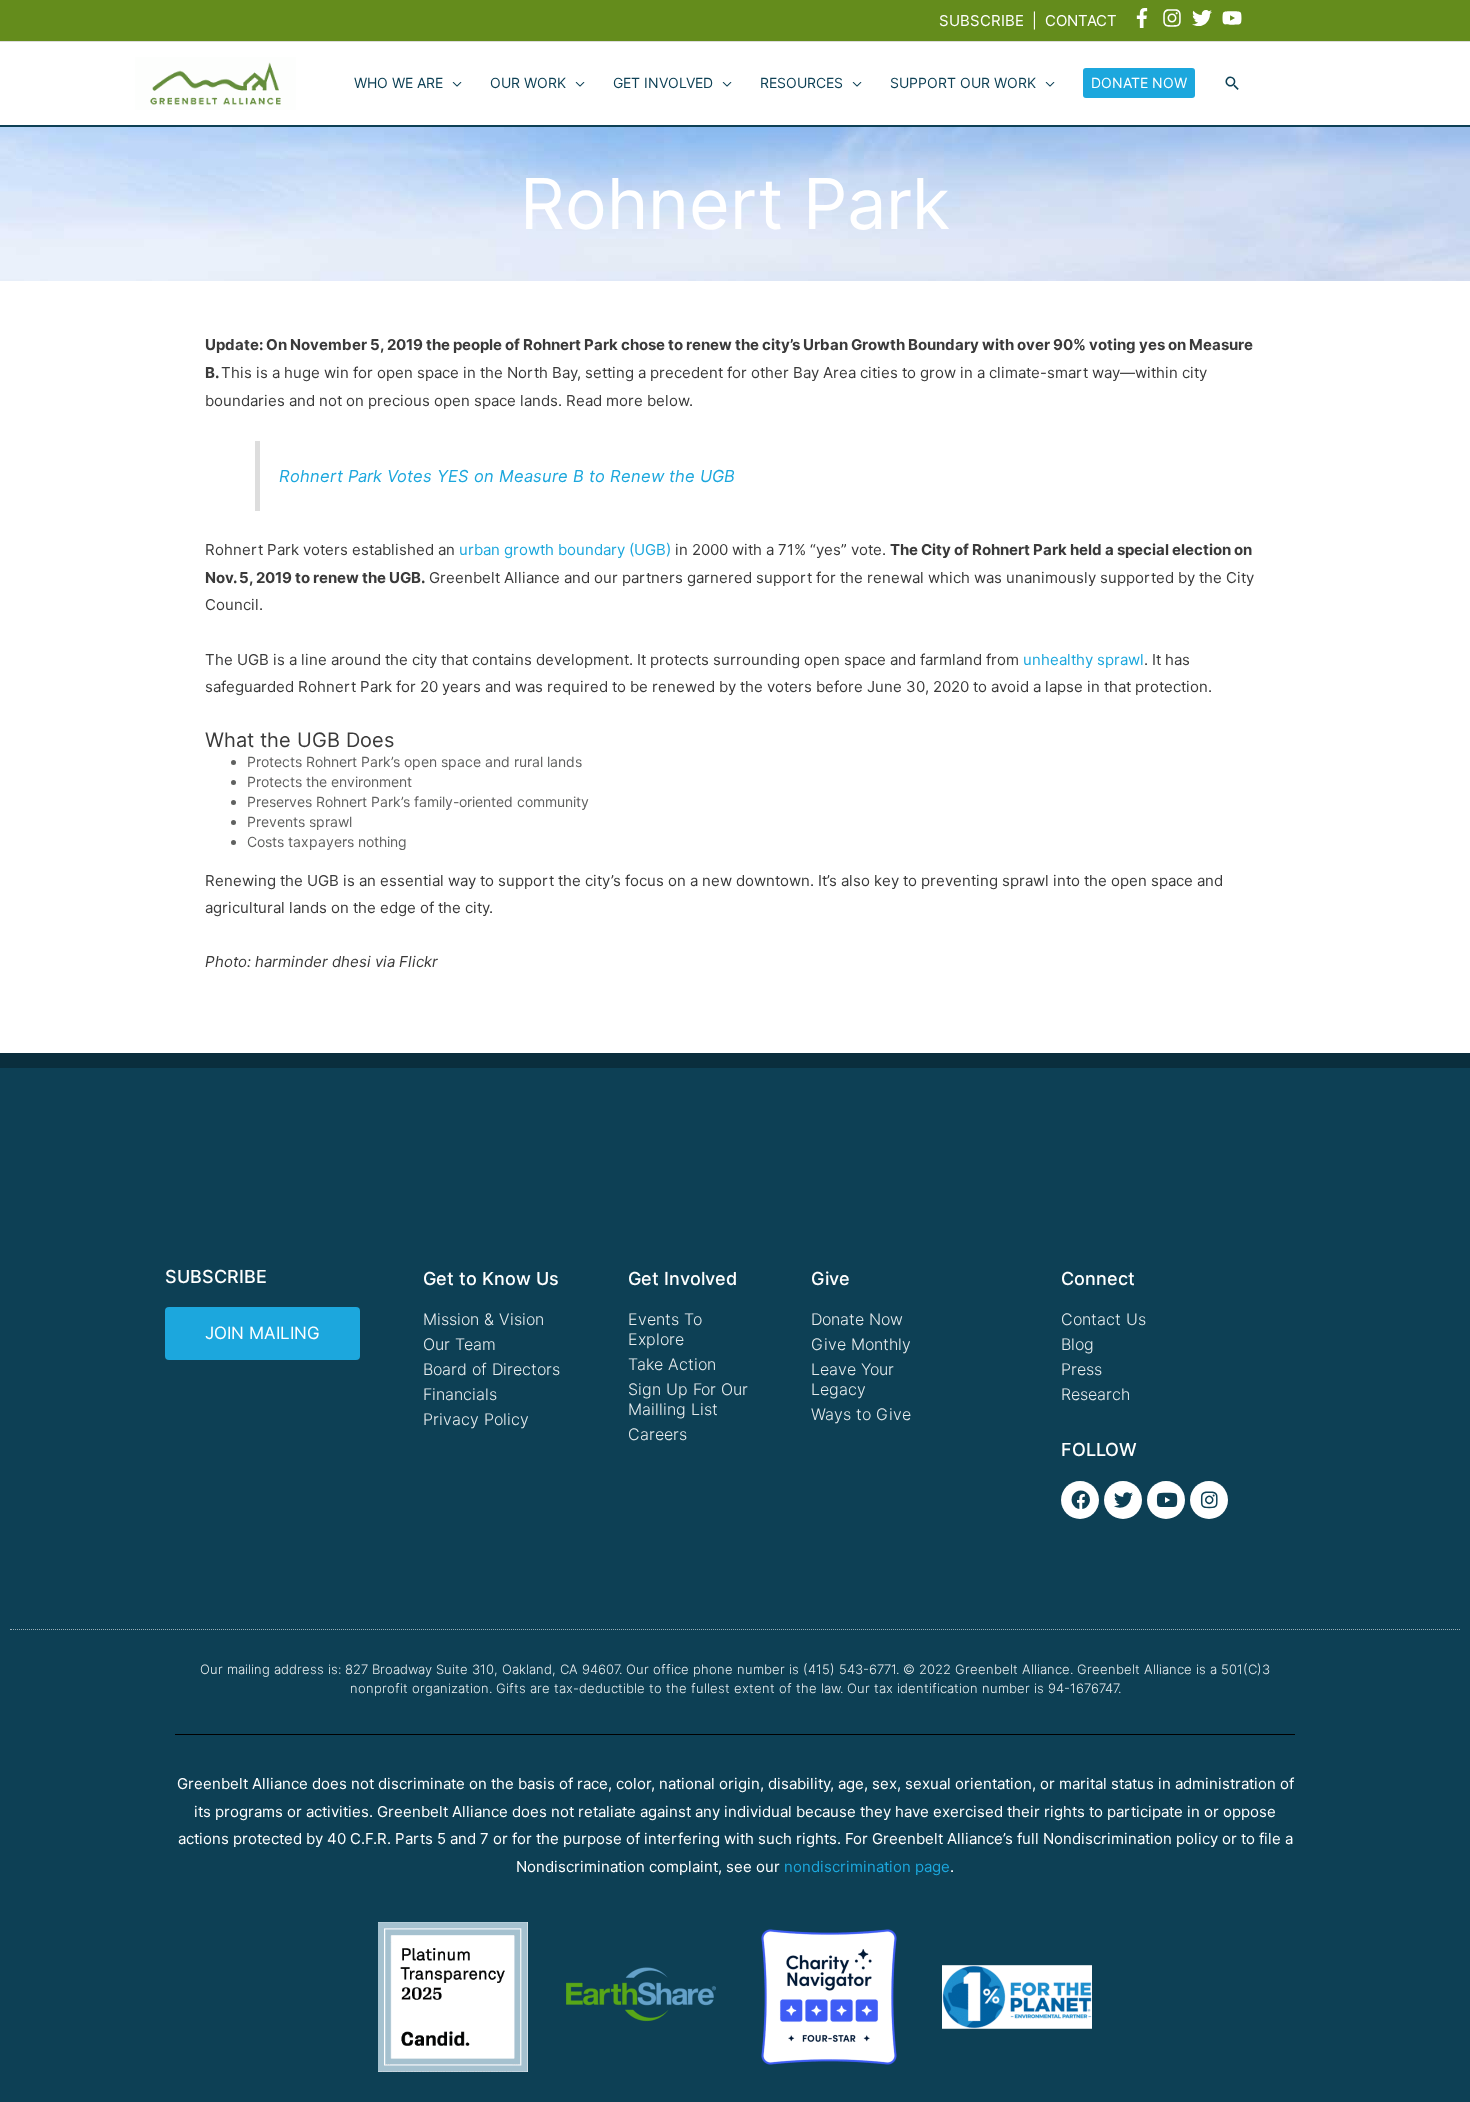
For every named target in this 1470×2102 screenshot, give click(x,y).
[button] (1232, 84)
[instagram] (1175, 18)
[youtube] (1235, 18)
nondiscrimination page (867, 1866)
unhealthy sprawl (1083, 659)
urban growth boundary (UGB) (565, 549)
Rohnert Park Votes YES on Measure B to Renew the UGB (507, 476)
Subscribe (981, 20)
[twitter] (1205, 18)
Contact (1081, 20)
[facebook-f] (1145, 18)
